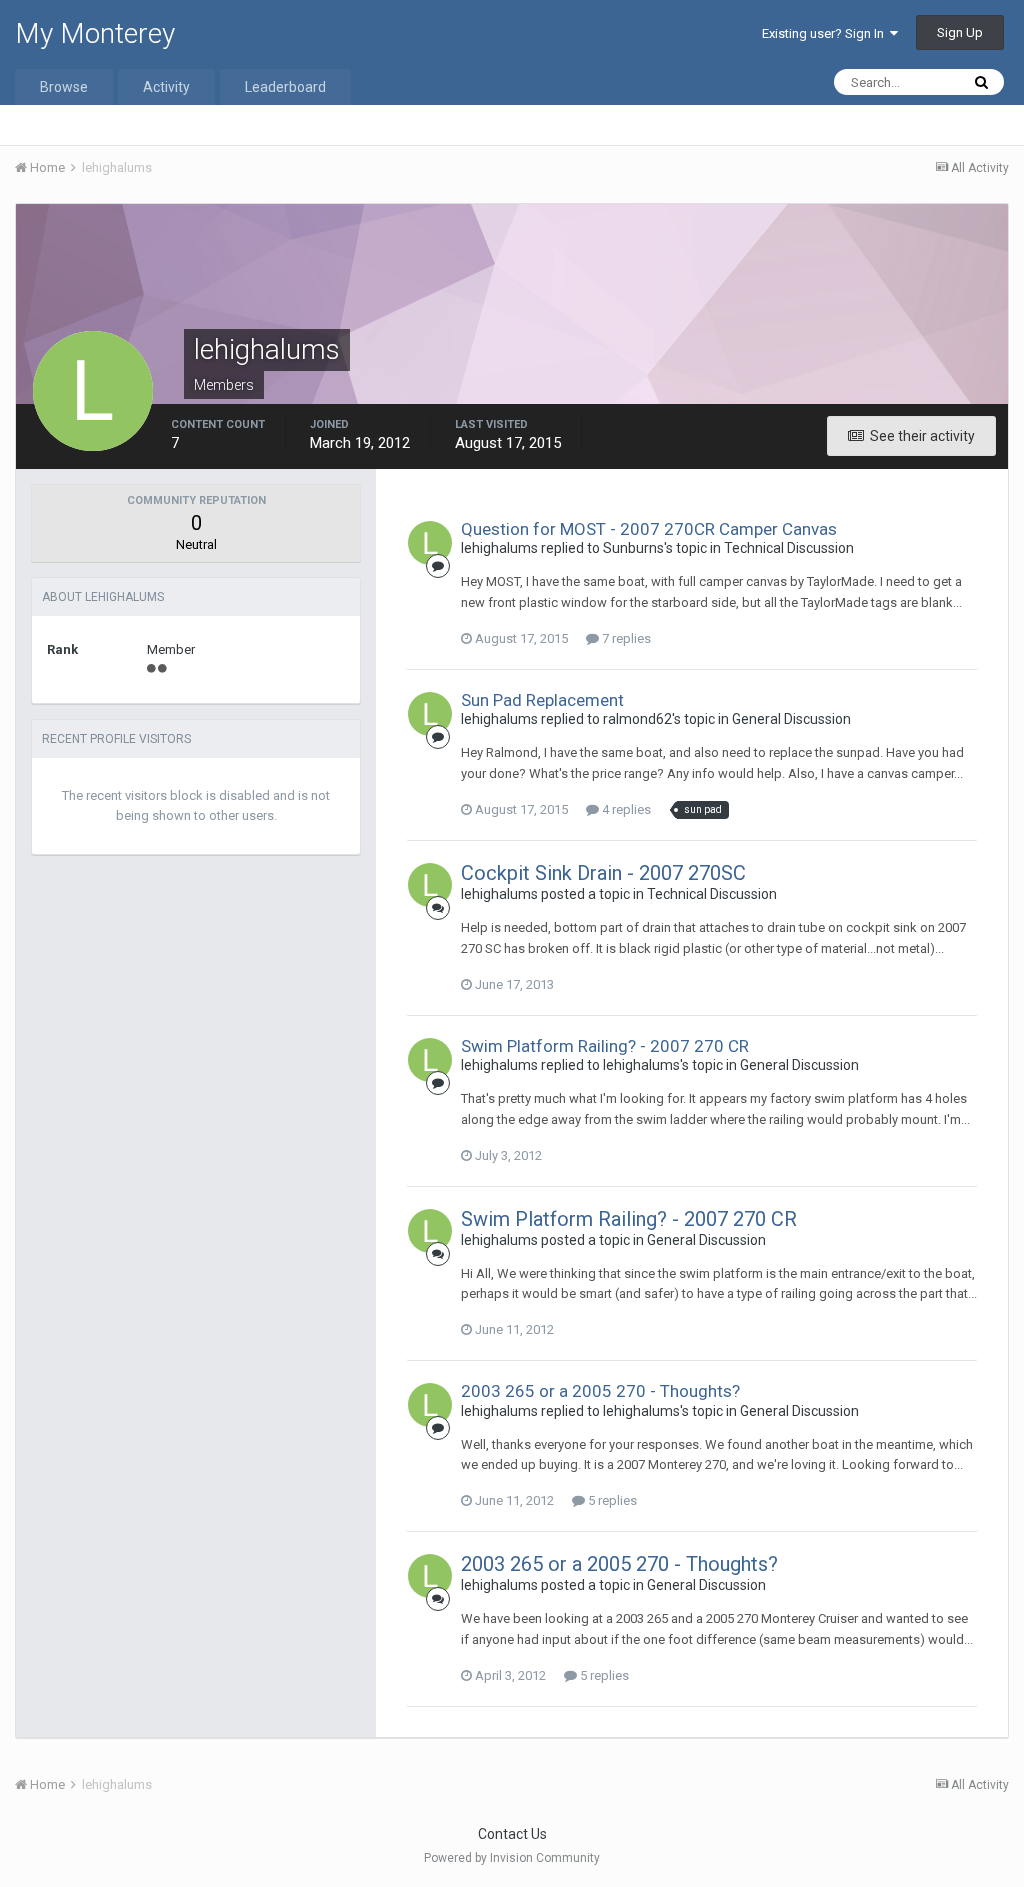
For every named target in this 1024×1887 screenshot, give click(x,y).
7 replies (625, 638)
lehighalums (499, 548)
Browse (64, 87)
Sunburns (633, 548)
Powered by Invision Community (512, 1858)
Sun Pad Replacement (542, 700)
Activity (166, 87)
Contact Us (512, 1834)
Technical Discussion (789, 548)
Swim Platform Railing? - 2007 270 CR (605, 1046)
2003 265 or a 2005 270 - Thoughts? (600, 1391)
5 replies (611, 1500)
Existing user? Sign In (826, 33)
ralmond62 (637, 719)
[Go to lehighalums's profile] (430, 543)
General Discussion (791, 719)
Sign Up (960, 32)
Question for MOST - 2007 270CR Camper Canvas (649, 529)
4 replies (625, 809)
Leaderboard (285, 87)
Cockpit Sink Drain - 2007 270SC (603, 873)
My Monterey (95, 33)
